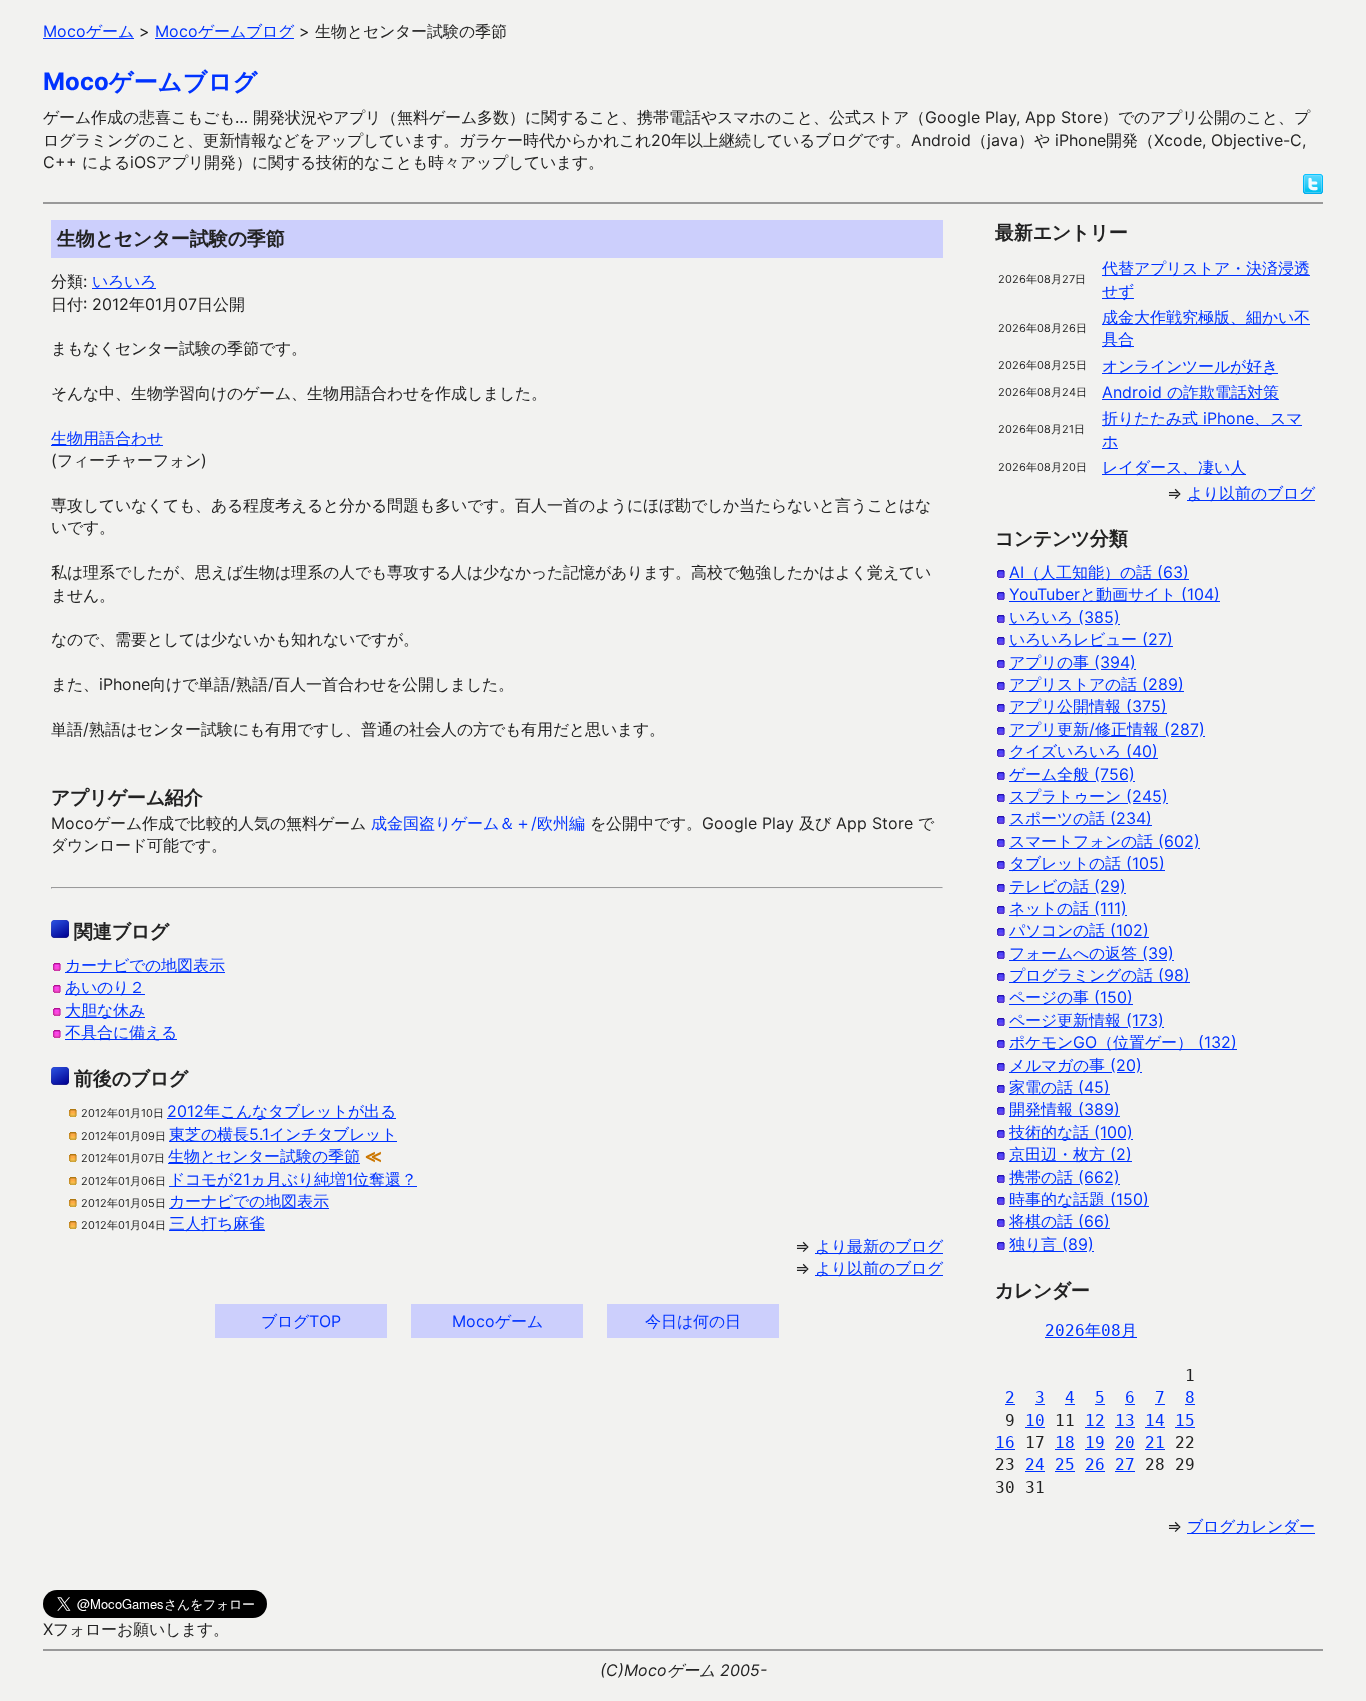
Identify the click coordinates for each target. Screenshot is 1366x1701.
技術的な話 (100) (1071, 1132)
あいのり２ (105, 987)
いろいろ (124, 281)
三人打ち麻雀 (217, 1223)
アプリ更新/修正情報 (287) (1107, 729)
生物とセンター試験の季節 (264, 1156)
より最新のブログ (879, 1246)
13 (1125, 1420)
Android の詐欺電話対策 (1190, 392)
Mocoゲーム (497, 1321)
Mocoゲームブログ (150, 81)
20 (1125, 1442)
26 (1095, 1464)
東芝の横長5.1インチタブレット (283, 1134)
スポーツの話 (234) (1080, 818)
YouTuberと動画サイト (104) (1114, 594)
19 (1095, 1442)
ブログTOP (301, 1321)
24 (1035, 1464)
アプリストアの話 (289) (1096, 684)
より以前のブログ (879, 1268)
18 (1065, 1442)
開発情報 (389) (1064, 1109)
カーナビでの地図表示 (145, 965)
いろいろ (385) (1064, 617)
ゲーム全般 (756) (1072, 774)
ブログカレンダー (1251, 1526)
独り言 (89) (1051, 1244)
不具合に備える (121, 1032)
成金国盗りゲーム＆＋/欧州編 (478, 823)
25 (1065, 1464)
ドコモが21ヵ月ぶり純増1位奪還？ (293, 1179)
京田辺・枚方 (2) (1070, 1154)
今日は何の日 (693, 1321)
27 (1125, 1464)
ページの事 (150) (1071, 997)
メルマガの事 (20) (1075, 1065)
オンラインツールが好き (1190, 366)
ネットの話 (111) (1068, 908)
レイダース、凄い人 (1174, 467)
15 (1185, 1420)
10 (1035, 1420)
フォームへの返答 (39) (1091, 953)
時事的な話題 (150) (1079, 1199)
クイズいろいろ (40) (1083, 751)
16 (1005, 1442)
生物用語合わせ (107, 438)
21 (1155, 1442)
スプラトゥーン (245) (1088, 796)
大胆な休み (105, 1010)
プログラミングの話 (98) (1099, 975)
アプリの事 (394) (1072, 662)
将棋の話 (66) (1059, 1221)
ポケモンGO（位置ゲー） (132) (1123, 1042)
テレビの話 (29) (1067, 886)
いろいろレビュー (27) (1091, 639)
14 (1155, 1420)
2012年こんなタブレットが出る (281, 1111)
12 (1095, 1420)
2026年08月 (1091, 1330)
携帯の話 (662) (1064, 1177)
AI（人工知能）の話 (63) (1099, 572)
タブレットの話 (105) (1087, 863)
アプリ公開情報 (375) (1088, 706)
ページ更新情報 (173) (1086, 1020)
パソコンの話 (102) (1079, 930)
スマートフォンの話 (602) (1104, 841)
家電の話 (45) (1059, 1087)
